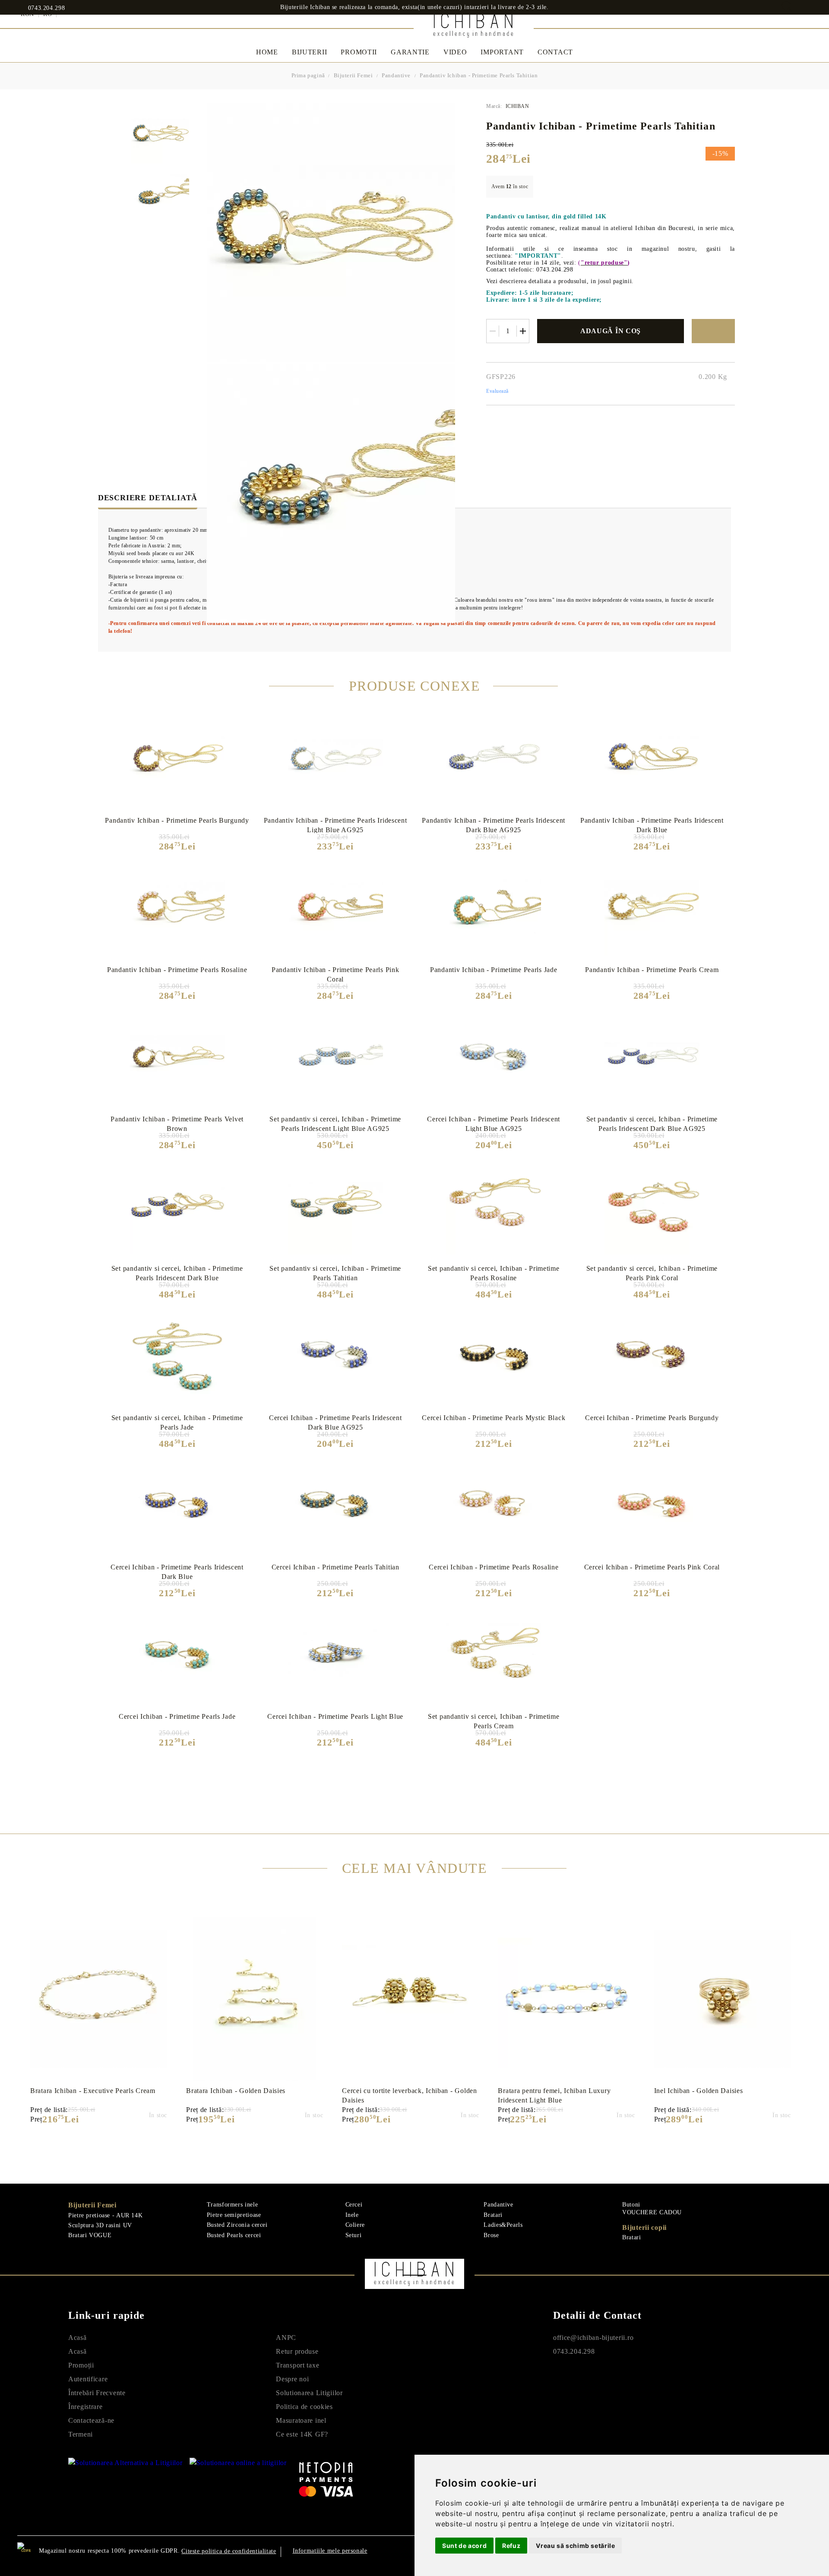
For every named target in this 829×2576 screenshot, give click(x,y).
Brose (491, 2235)
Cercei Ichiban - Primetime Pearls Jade (177, 1716)
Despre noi (292, 2379)
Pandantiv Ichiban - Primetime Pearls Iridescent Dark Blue (652, 825)
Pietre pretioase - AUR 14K (105, 2215)
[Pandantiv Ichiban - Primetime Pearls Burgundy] (177, 759)
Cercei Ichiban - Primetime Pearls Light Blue (335, 1716)
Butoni (631, 2205)
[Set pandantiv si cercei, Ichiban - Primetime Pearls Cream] (494, 1655)
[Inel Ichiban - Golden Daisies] (723, 1999)
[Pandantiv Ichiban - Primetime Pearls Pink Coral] (335, 908)
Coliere (355, 2225)
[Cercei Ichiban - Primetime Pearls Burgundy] (652, 1356)
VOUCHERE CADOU (652, 2212)
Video (455, 52)
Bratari (493, 2215)
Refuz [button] (511, 2546)
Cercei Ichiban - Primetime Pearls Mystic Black (494, 1418)
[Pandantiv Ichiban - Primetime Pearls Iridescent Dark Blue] (652, 759)
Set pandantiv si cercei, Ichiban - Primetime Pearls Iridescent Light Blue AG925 (335, 1124)
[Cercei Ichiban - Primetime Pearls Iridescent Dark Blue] (177, 1506)
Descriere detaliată (148, 498)
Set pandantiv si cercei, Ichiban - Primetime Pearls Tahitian (335, 1273)
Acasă (78, 2338)
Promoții (81, 2365)
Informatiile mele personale (330, 2551)
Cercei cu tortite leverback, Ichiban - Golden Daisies (409, 2095)
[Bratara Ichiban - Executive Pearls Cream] (99, 1999)
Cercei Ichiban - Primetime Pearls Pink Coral (652, 1567)
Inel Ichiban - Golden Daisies (699, 2091)
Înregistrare (85, 2407)
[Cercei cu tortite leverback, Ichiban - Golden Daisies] (410, 1999)
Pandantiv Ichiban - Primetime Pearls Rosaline (177, 970)
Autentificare (88, 2379)
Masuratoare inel (301, 2420)
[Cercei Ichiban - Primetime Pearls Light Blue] (335, 1655)
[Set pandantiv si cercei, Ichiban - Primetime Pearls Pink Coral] (652, 1207)
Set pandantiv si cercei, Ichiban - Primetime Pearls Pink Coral (652, 1273)
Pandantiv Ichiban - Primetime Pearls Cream (652, 970)
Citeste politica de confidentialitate (229, 2551)
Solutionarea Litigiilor (309, 2393)
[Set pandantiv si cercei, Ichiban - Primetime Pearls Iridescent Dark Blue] (177, 1207)
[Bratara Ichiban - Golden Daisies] (255, 1999)
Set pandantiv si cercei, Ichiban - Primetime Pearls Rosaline (494, 1273)
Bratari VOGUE (90, 2235)
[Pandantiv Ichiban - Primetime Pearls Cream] (652, 908)
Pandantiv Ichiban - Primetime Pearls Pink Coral (335, 974)
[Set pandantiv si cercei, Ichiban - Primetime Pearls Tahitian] (335, 1207)
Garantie (410, 52)
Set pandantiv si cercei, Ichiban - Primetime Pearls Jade (177, 1422)
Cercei (354, 2205)
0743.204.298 (46, 8)
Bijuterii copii (644, 2227)
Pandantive (396, 75)
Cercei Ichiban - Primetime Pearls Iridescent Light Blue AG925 (494, 1124)
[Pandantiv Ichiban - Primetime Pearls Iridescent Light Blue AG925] (335, 759)
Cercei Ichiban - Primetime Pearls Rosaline (494, 1567)
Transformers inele (232, 2205)
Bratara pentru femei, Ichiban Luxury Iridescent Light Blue (554, 2095)
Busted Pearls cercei (234, 2235)
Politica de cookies (304, 2407)
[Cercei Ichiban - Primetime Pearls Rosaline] (494, 1506)
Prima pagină (308, 75)
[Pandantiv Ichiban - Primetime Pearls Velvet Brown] (177, 1058)
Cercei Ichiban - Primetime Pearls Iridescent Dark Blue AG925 (335, 1422)
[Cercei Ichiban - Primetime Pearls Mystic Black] (494, 1356)
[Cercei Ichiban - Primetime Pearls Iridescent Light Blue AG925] (494, 1058)
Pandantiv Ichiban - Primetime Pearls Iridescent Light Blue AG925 (335, 825)
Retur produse (297, 2351)
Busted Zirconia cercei (237, 2225)
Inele (352, 2215)
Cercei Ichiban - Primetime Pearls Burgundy (652, 1418)
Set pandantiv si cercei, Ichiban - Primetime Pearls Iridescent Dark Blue (177, 1273)
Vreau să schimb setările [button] (575, 2546)
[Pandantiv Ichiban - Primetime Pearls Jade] (494, 908)
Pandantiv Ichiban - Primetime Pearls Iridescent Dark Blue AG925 (494, 825)
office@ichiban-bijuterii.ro (593, 2338)
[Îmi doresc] (713, 331)
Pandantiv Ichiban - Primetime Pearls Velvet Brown (177, 1124)
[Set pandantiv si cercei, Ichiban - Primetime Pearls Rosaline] (494, 1207)
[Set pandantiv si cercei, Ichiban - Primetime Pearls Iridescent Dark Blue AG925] (652, 1058)
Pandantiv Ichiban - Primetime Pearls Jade (494, 970)
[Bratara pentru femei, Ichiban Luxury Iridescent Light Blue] (566, 1999)
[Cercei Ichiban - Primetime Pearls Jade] (177, 1655)
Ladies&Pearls (503, 2225)
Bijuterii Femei (353, 75)
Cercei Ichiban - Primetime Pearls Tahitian (335, 1567)
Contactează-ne (91, 2420)
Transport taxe (297, 2365)
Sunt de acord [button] (464, 2546)
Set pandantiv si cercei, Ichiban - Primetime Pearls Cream (494, 1721)
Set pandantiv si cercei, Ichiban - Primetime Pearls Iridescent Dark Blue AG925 (652, 1124)
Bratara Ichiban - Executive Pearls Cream (93, 2091)
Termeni (81, 2434)
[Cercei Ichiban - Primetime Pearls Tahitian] (335, 1506)
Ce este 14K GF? (302, 2434)
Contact (555, 52)
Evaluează (497, 391)
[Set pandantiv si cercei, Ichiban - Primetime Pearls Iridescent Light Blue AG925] (335, 1058)
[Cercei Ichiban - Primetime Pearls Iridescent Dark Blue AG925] (335, 1356)
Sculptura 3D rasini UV (100, 2225)
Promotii (359, 52)
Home (267, 52)
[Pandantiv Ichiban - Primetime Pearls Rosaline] (177, 908)
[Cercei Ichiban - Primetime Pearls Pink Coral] (652, 1506)
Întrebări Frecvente (97, 2393)
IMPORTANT (502, 52)
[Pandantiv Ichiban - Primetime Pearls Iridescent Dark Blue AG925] (494, 759)
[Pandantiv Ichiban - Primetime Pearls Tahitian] (160, 134)
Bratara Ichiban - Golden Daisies (236, 2091)
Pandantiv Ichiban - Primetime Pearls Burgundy (177, 820)
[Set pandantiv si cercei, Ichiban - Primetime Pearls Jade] (177, 1356)
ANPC (286, 2338)
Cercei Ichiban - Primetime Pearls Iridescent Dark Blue (177, 1572)
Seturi (354, 2235)
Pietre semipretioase (234, 2215)
